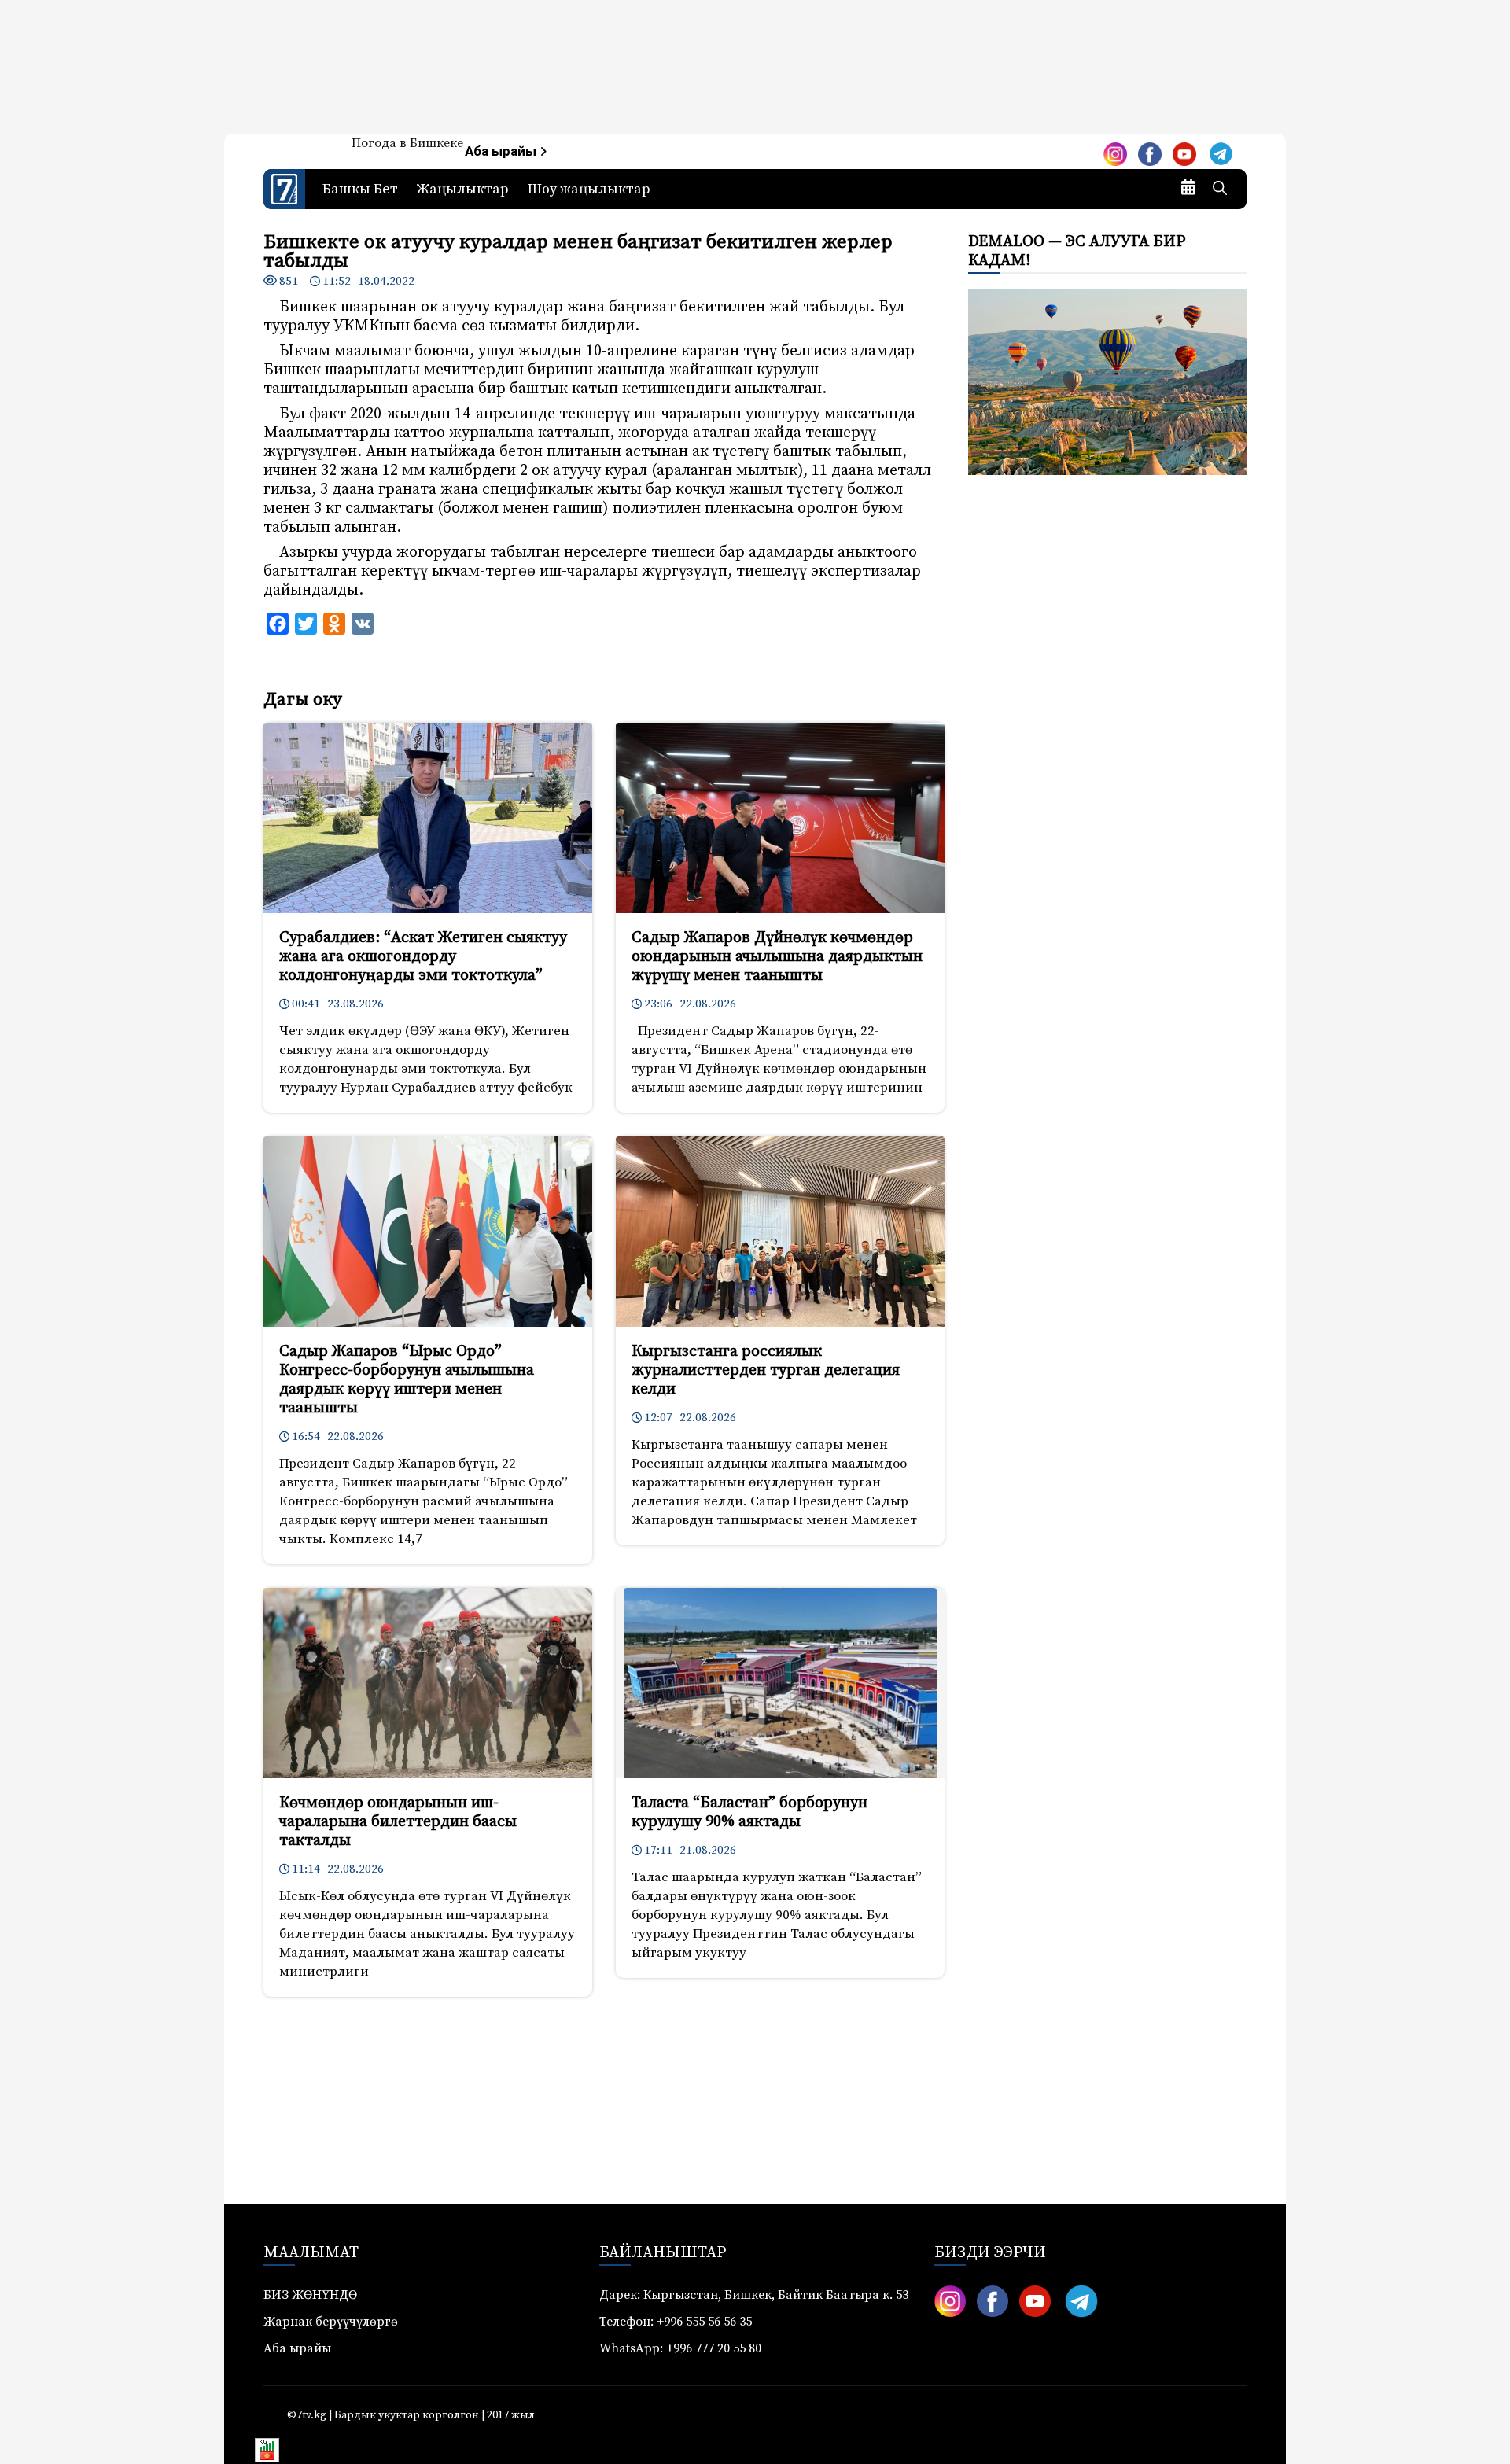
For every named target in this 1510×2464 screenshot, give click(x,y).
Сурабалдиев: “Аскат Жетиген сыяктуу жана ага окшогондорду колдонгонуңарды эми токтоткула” (423, 957)
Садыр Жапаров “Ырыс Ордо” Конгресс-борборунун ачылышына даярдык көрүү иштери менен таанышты (407, 1380)
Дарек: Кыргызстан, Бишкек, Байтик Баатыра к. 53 (754, 2295)
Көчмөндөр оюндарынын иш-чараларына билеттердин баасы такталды (398, 1822)
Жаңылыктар (463, 189)
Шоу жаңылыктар (589, 189)
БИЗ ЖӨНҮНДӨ (310, 2295)
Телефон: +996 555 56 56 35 (676, 2322)
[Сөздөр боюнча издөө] (1220, 190)
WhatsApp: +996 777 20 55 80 (680, 2348)
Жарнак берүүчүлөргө (331, 2322)
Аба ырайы (502, 151)
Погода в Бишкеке (407, 143)
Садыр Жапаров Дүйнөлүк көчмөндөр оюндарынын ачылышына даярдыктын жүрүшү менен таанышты (777, 957)
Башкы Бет (360, 189)
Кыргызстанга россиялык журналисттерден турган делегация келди (766, 1370)
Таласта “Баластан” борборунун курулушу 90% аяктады (749, 1812)
